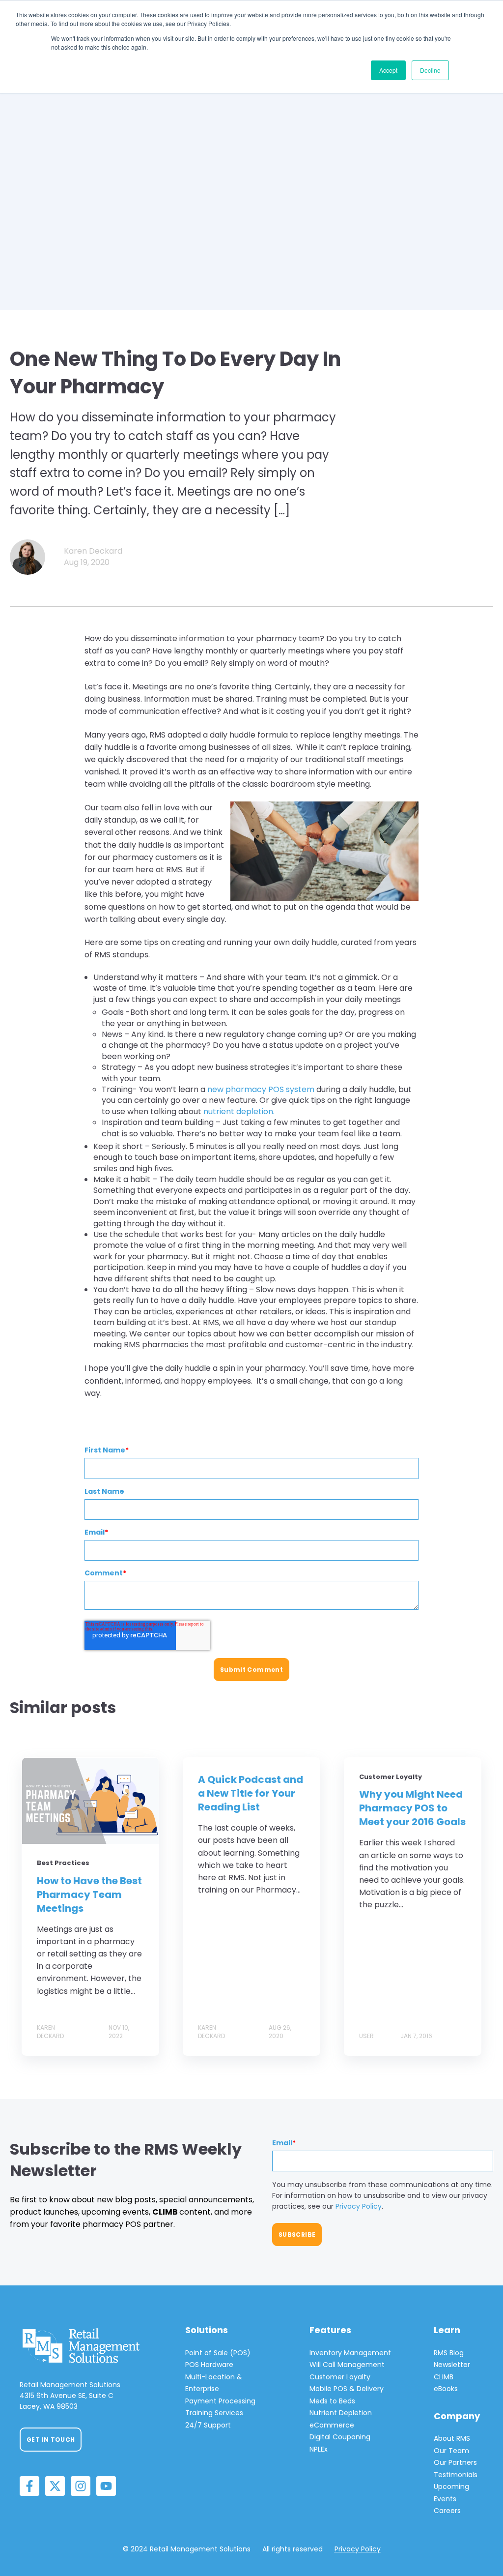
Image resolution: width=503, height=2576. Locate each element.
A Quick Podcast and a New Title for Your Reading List (251, 1793)
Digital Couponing (340, 2437)
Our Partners (455, 2462)
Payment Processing (220, 2401)
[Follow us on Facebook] (29, 2486)
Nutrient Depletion (341, 2413)
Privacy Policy (359, 2206)
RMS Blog (449, 2353)
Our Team (451, 2451)
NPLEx (319, 2449)
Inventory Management (350, 2353)
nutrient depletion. (239, 1111)
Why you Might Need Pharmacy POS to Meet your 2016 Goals (412, 1808)
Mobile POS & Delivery (347, 2389)
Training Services (214, 2413)
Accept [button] (388, 70)
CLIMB (444, 2377)
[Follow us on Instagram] (81, 2486)
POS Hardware (209, 2365)
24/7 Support (208, 2425)
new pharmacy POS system (260, 1089)
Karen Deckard (93, 551)
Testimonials (456, 2475)
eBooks (446, 2389)
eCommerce (332, 2425)
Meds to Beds (332, 2401)
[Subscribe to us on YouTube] (106, 2486)
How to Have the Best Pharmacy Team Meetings (89, 1895)
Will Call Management (347, 2365)
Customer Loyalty (340, 2377)
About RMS (452, 2438)
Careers (447, 2511)
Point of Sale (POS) (218, 2353)
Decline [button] (430, 70)
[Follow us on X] (55, 2486)
